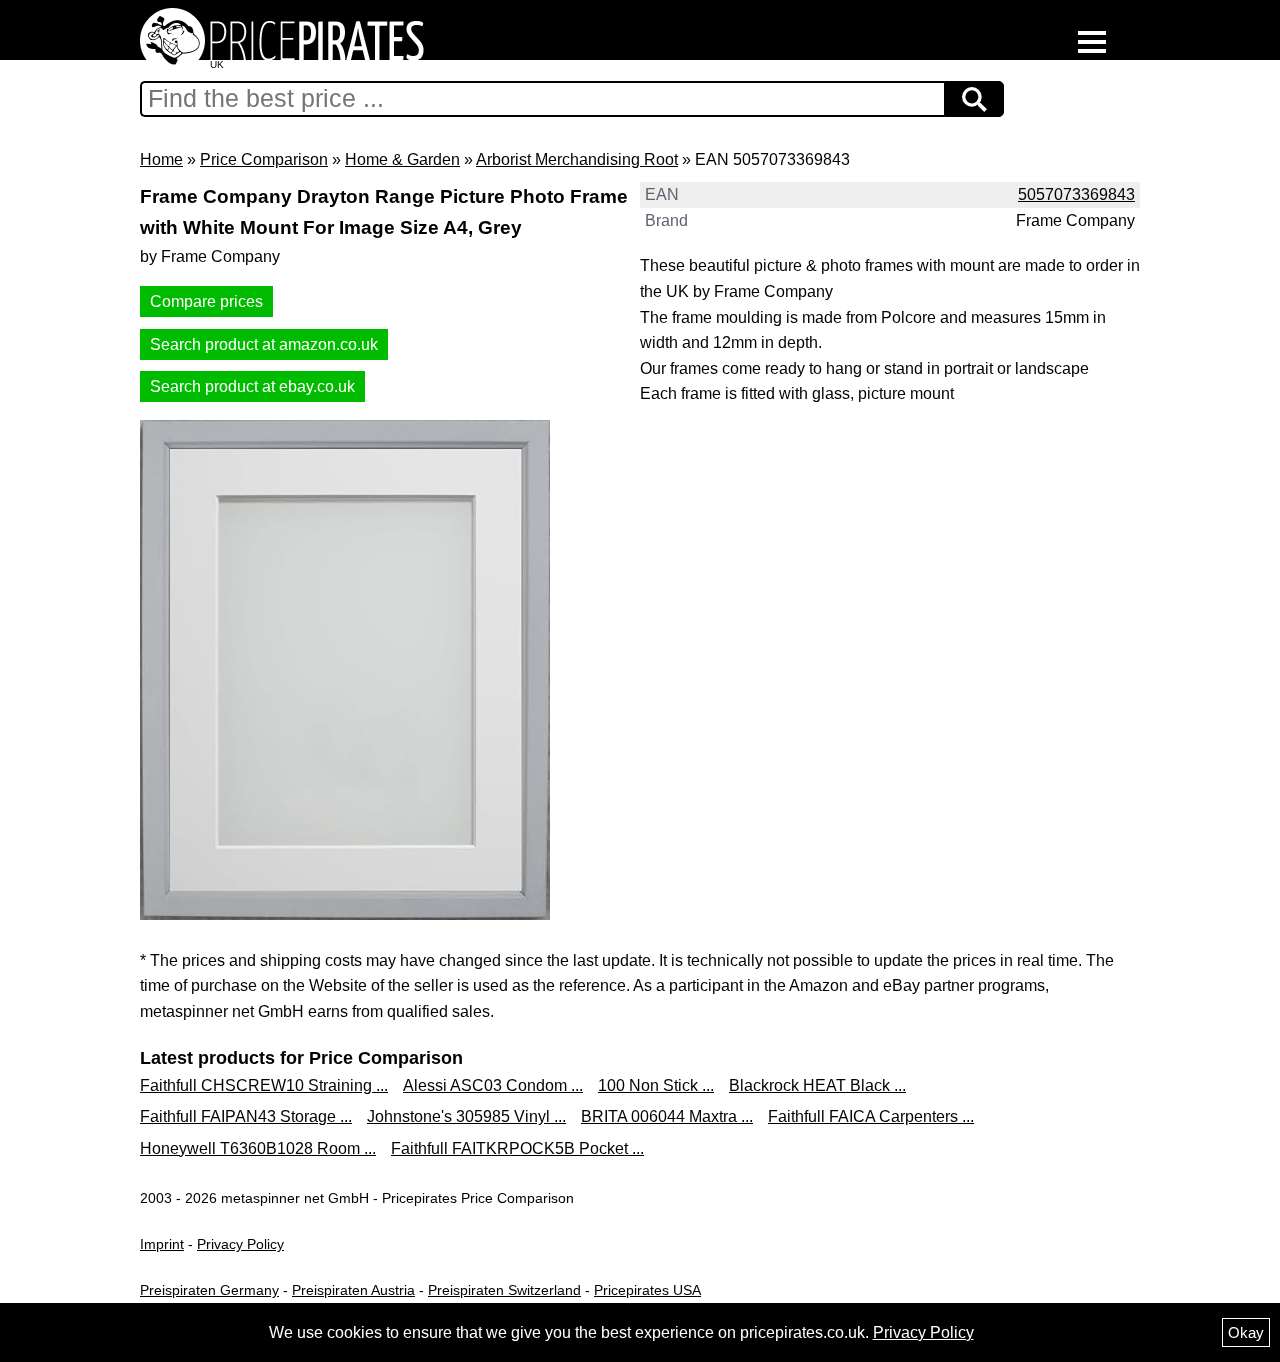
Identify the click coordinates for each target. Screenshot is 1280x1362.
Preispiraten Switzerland (504, 1290)
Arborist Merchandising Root (577, 159)
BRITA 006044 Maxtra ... (667, 1116)
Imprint (162, 1244)
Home (161, 159)
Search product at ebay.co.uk (252, 386)
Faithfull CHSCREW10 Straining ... (264, 1085)
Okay (1246, 1332)
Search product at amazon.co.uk (264, 344)
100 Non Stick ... (656, 1085)
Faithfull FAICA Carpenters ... (871, 1116)
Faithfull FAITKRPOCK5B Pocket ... (517, 1148)
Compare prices (206, 301)
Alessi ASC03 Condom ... (493, 1085)
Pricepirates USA (647, 1290)
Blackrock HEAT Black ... (817, 1085)
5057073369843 (1076, 194)
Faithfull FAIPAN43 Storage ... (246, 1116)
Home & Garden (402, 159)
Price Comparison (264, 159)
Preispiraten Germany (209, 1290)
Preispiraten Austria (353, 1290)
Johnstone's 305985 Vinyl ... (466, 1116)
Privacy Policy (240, 1244)
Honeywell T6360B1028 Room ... (258, 1148)
